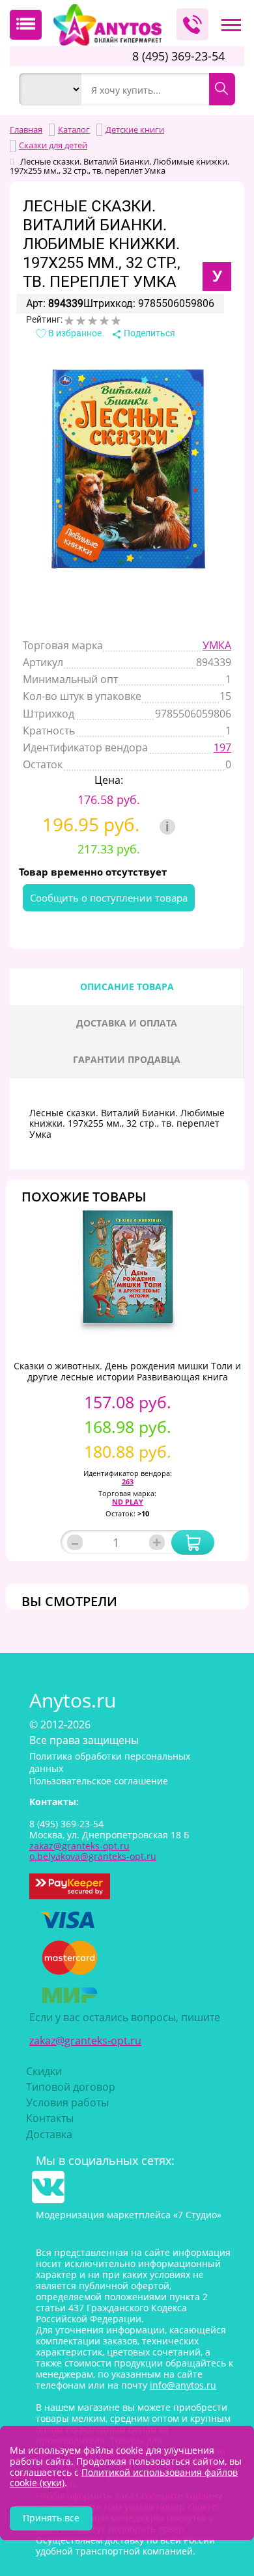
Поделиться (148, 333)
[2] (81, 321)
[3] (92, 321)
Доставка (49, 2134)
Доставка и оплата (127, 1023)
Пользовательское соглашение (99, 1781)
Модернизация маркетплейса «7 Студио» (129, 2215)
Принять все (51, 2518)
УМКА (217, 645)
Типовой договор (71, 2087)
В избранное (74, 333)
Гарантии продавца (127, 1059)
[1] (69, 321)
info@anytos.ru (183, 2385)
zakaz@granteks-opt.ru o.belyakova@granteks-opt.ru (93, 1851)
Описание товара (127, 986)
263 (128, 1482)
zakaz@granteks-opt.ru (85, 2041)
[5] (116, 321)
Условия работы (67, 2102)
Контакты (50, 2118)
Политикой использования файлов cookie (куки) (124, 2478)
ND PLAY (128, 1502)
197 (222, 747)
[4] (104, 321)
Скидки (44, 2071)
